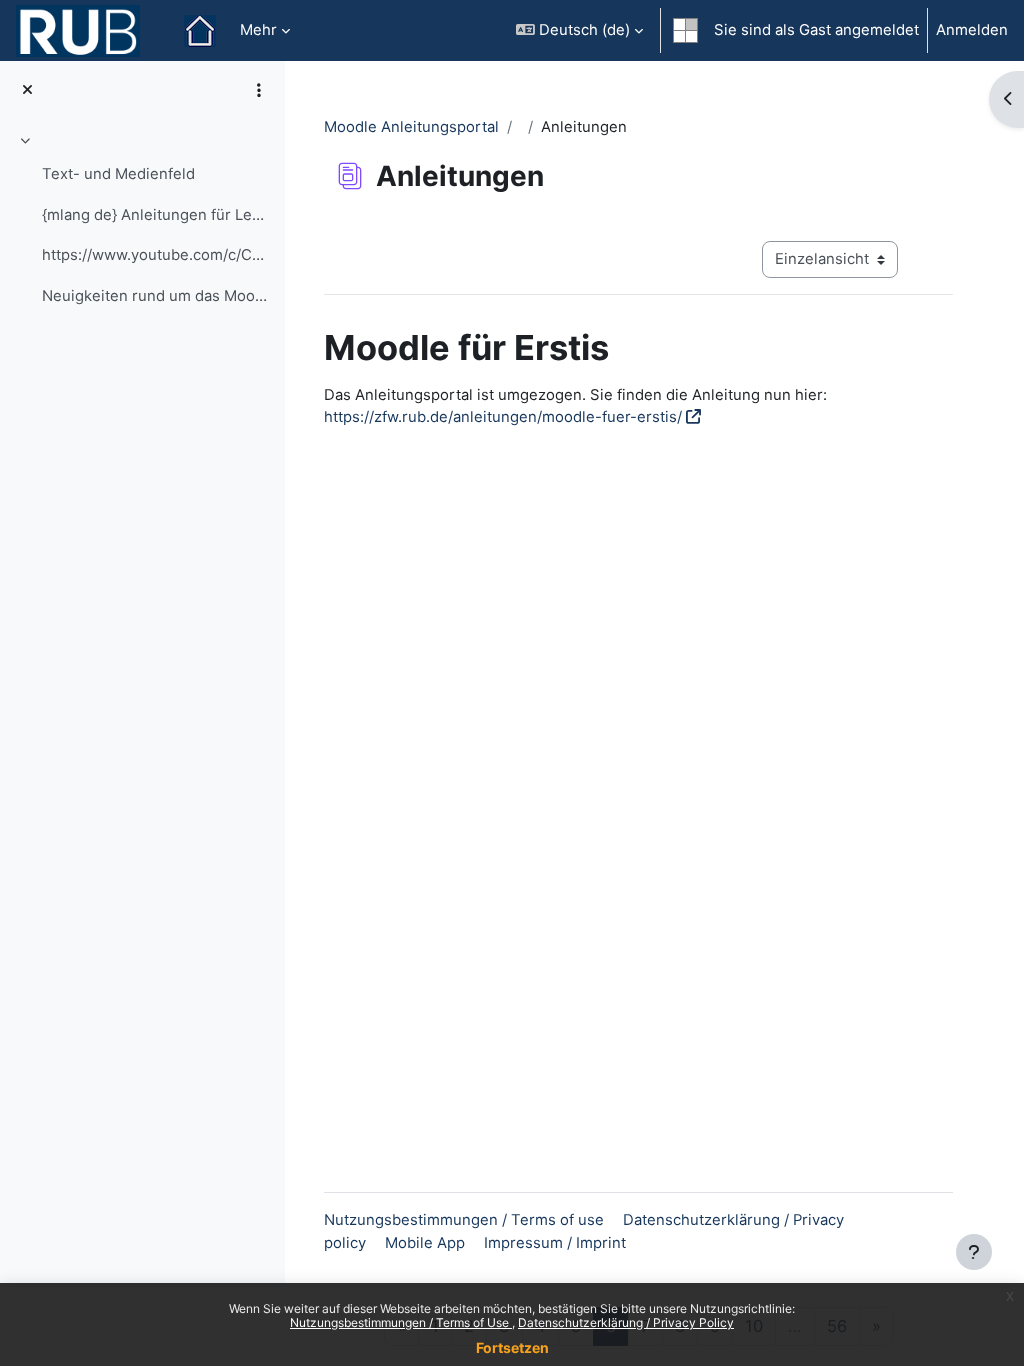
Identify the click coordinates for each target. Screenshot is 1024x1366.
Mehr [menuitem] (258, 30)
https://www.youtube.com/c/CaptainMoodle (155, 255)
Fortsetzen (512, 1347)
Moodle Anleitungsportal (411, 127)
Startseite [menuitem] (200, 31)
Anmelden (972, 30)
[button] (579, 30)
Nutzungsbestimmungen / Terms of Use (401, 1322)
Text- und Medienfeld (118, 174)
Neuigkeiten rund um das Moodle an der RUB (155, 296)
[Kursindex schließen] (27, 90)
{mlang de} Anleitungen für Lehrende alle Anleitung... (155, 215)
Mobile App (425, 1243)
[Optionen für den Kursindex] (259, 90)
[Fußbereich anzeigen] (974, 1252)
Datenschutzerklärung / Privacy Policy (626, 1322)
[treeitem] (142, 221)
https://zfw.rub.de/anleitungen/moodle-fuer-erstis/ (503, 417)
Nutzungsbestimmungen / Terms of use (464, 1220)
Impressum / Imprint (555, 1243)
